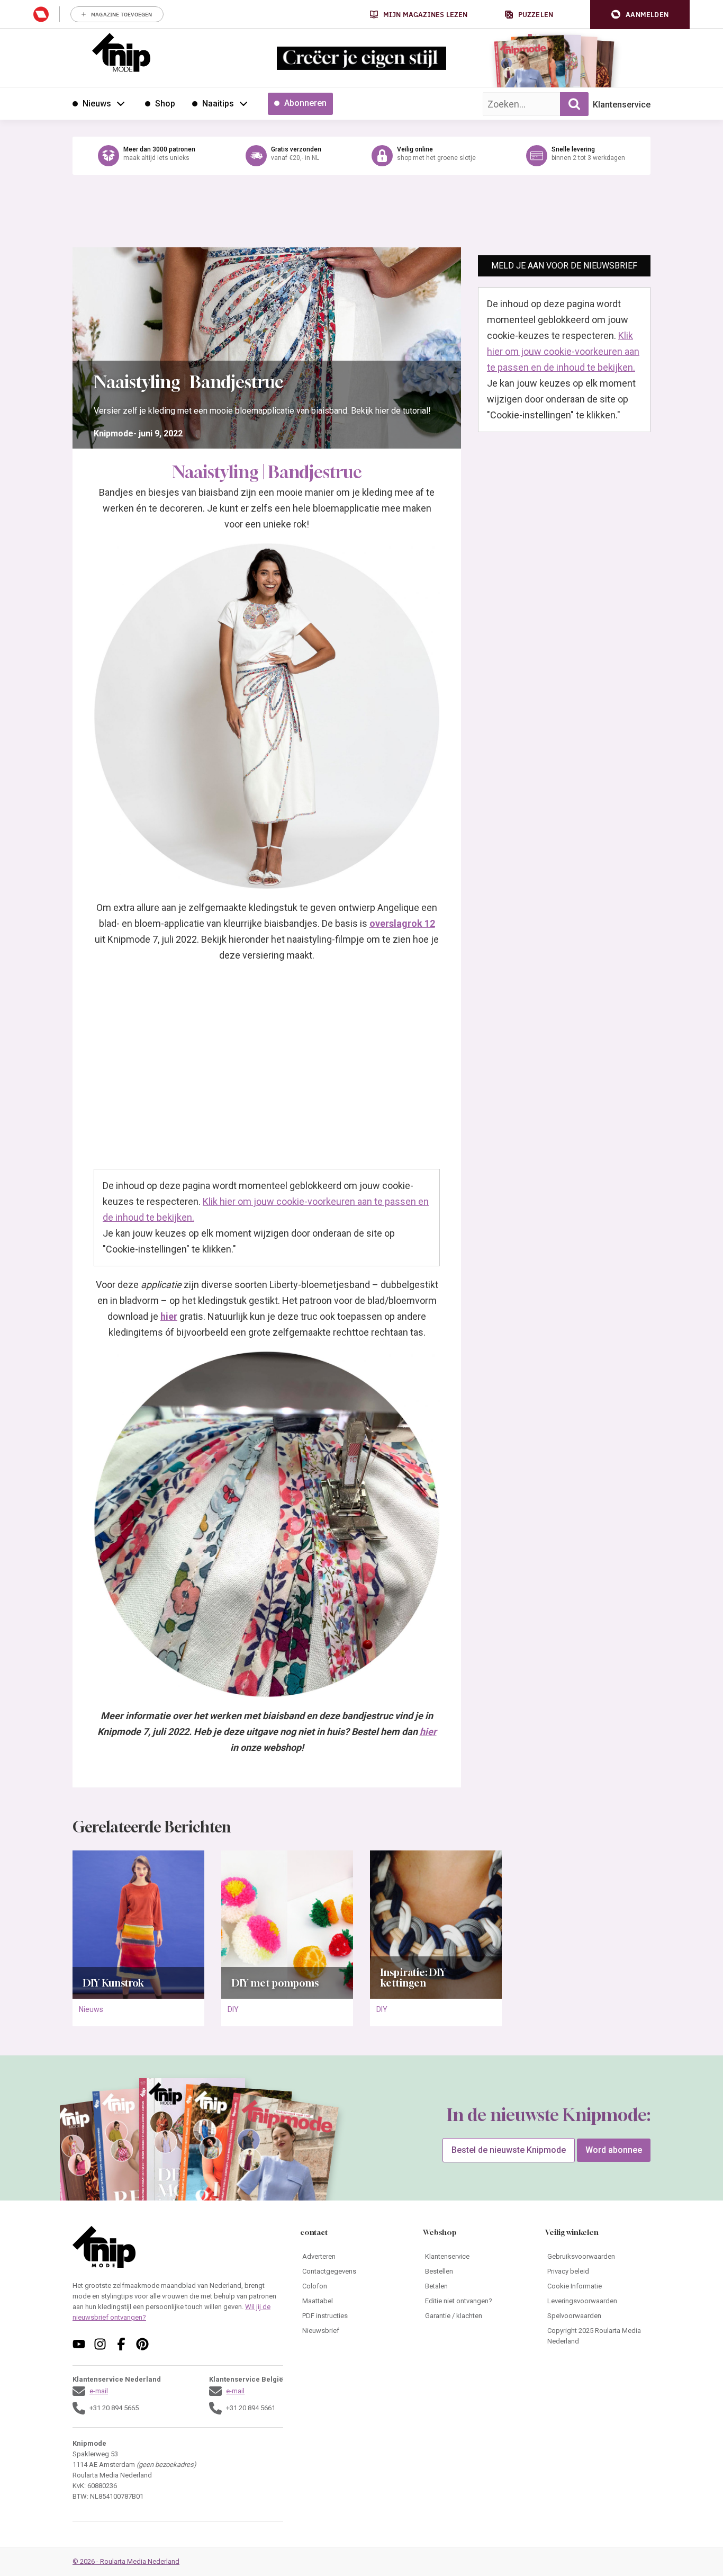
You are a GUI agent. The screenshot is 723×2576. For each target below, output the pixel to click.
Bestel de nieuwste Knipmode (509, 2150)
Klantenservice (622, 105)
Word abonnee (614, 2150)
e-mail (99, 2391)
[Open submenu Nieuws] (121, 103)
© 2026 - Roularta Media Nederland (126, 2561)
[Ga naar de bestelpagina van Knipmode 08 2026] (523, 66)
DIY (233, 2009)
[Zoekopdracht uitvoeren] (574, 104)
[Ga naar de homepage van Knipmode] (121, 52)
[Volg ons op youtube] (79, 2344)
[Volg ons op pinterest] (142, 2344)
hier (428, 1732)
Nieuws (91, 2009)
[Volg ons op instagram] (100, 2344)
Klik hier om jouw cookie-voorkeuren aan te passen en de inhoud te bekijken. (563, 351)
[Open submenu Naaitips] (243, 103)
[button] (640, 15)
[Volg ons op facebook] (121, 2344)
